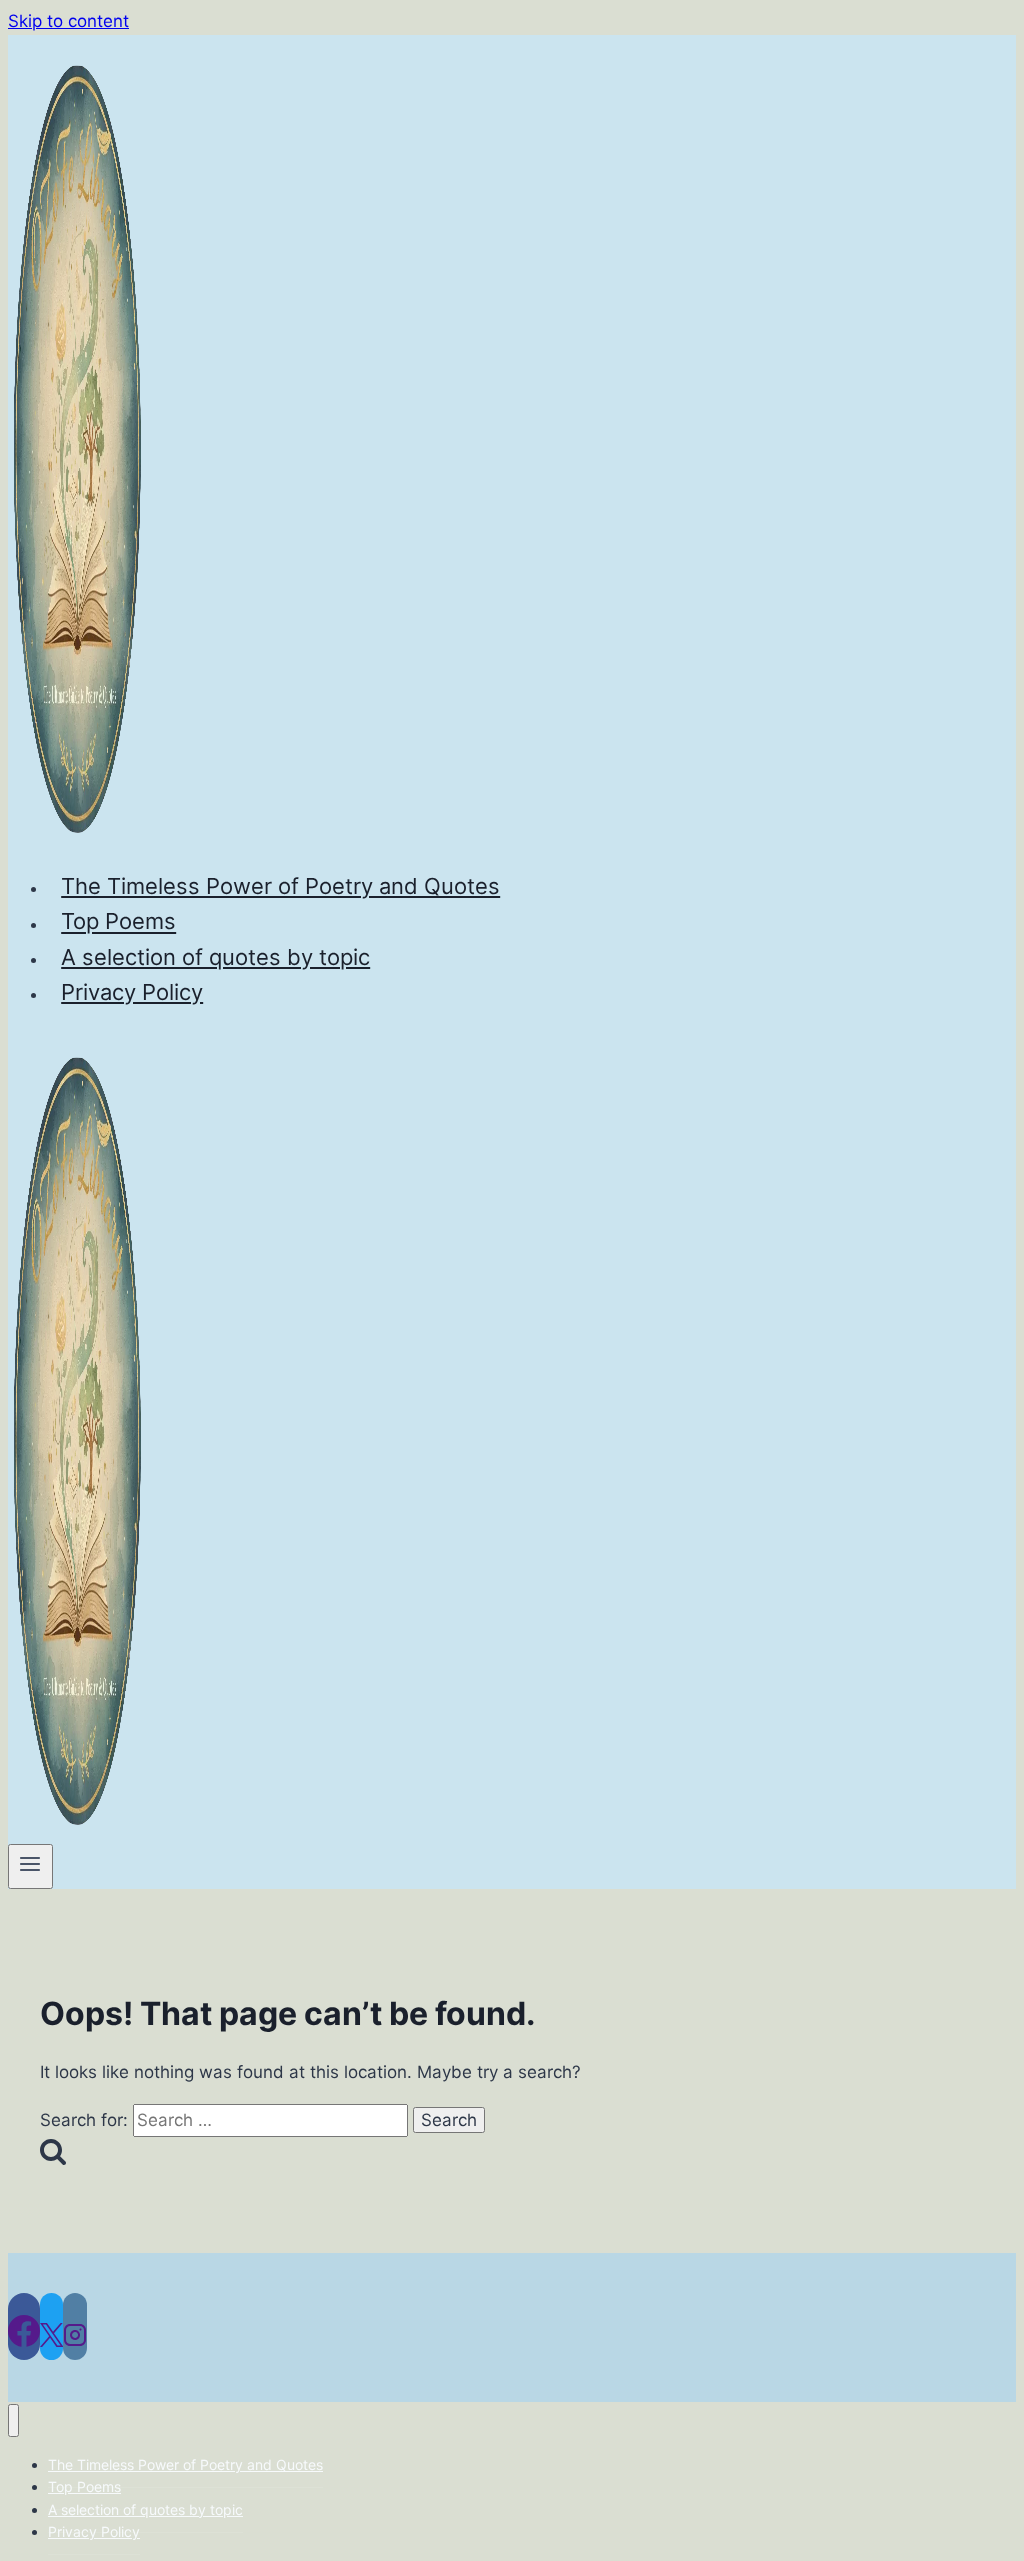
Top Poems (118, 922)
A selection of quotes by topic (215, 957)
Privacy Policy (132, 992)
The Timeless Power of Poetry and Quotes (280, 886)
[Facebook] (24, 2326)
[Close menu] (13, 2420)
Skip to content (68, 21)
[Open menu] (30, 1866)
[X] (51, 2326)
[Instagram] (75, 2326)
